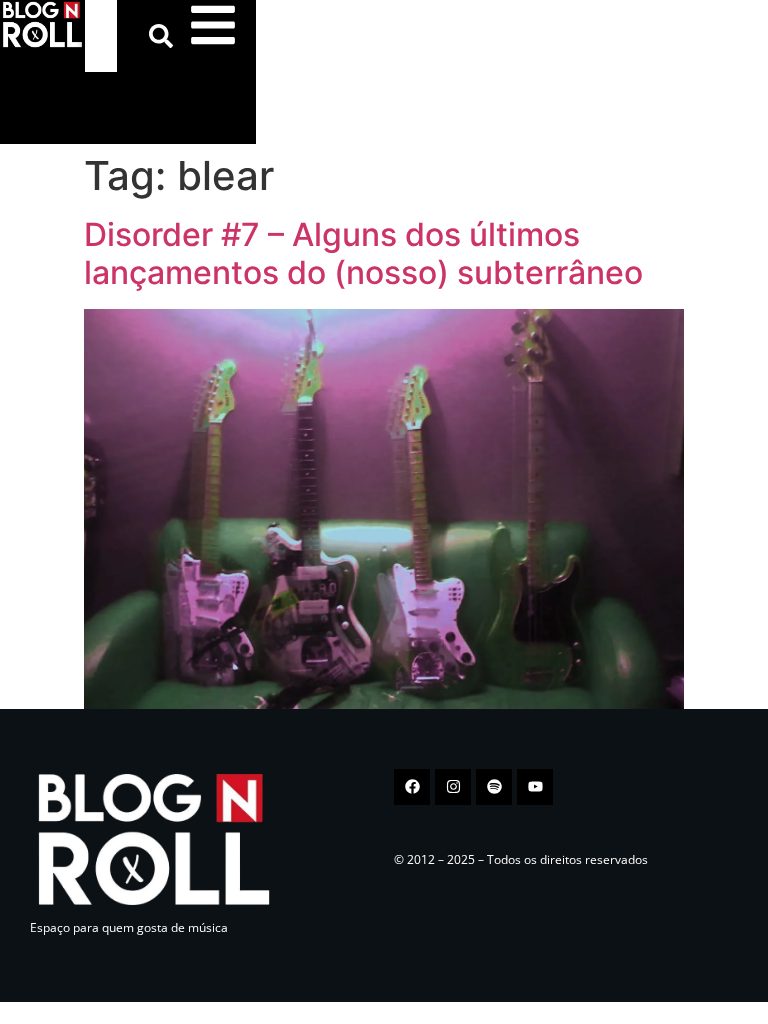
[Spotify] (494, 787)
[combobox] (101, 36)
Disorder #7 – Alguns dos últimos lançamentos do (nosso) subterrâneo (363, 253)
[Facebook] (412, 787)
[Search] (165, 36)
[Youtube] (535, 787)
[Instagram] (453, 787)
